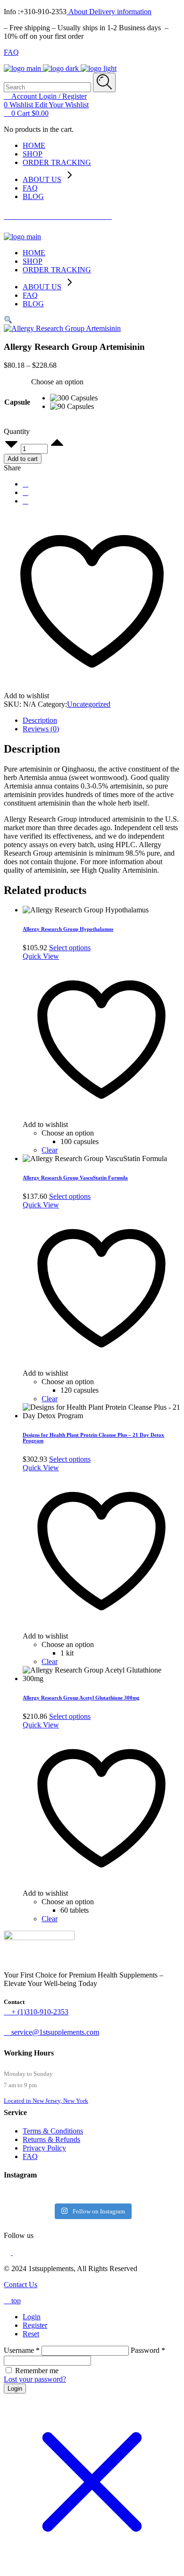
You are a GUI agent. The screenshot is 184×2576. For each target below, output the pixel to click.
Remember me (37, 2371)
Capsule (17, 402)
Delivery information (119, 12)
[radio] (74, 398)
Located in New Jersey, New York (46, 2101)
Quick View (41, 956)
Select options (70, 948)
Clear (50, 1150)
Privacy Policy (44, 2148)
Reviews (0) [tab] (41, 729)
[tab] (101, 2317)
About (77, 12)
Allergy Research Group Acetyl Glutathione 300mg (81, 1698)
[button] (8, 320)
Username (22, 2350)
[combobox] (57, 382)
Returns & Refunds (51, 2139)
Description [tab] (40, 720)
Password (148, 2350)
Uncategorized (89, 704)
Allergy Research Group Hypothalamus (68, 929)
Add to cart (23, 459)
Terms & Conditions (53, 2131)
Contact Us (21, 2285)
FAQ (11, 52)
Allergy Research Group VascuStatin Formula (75, 1178)
